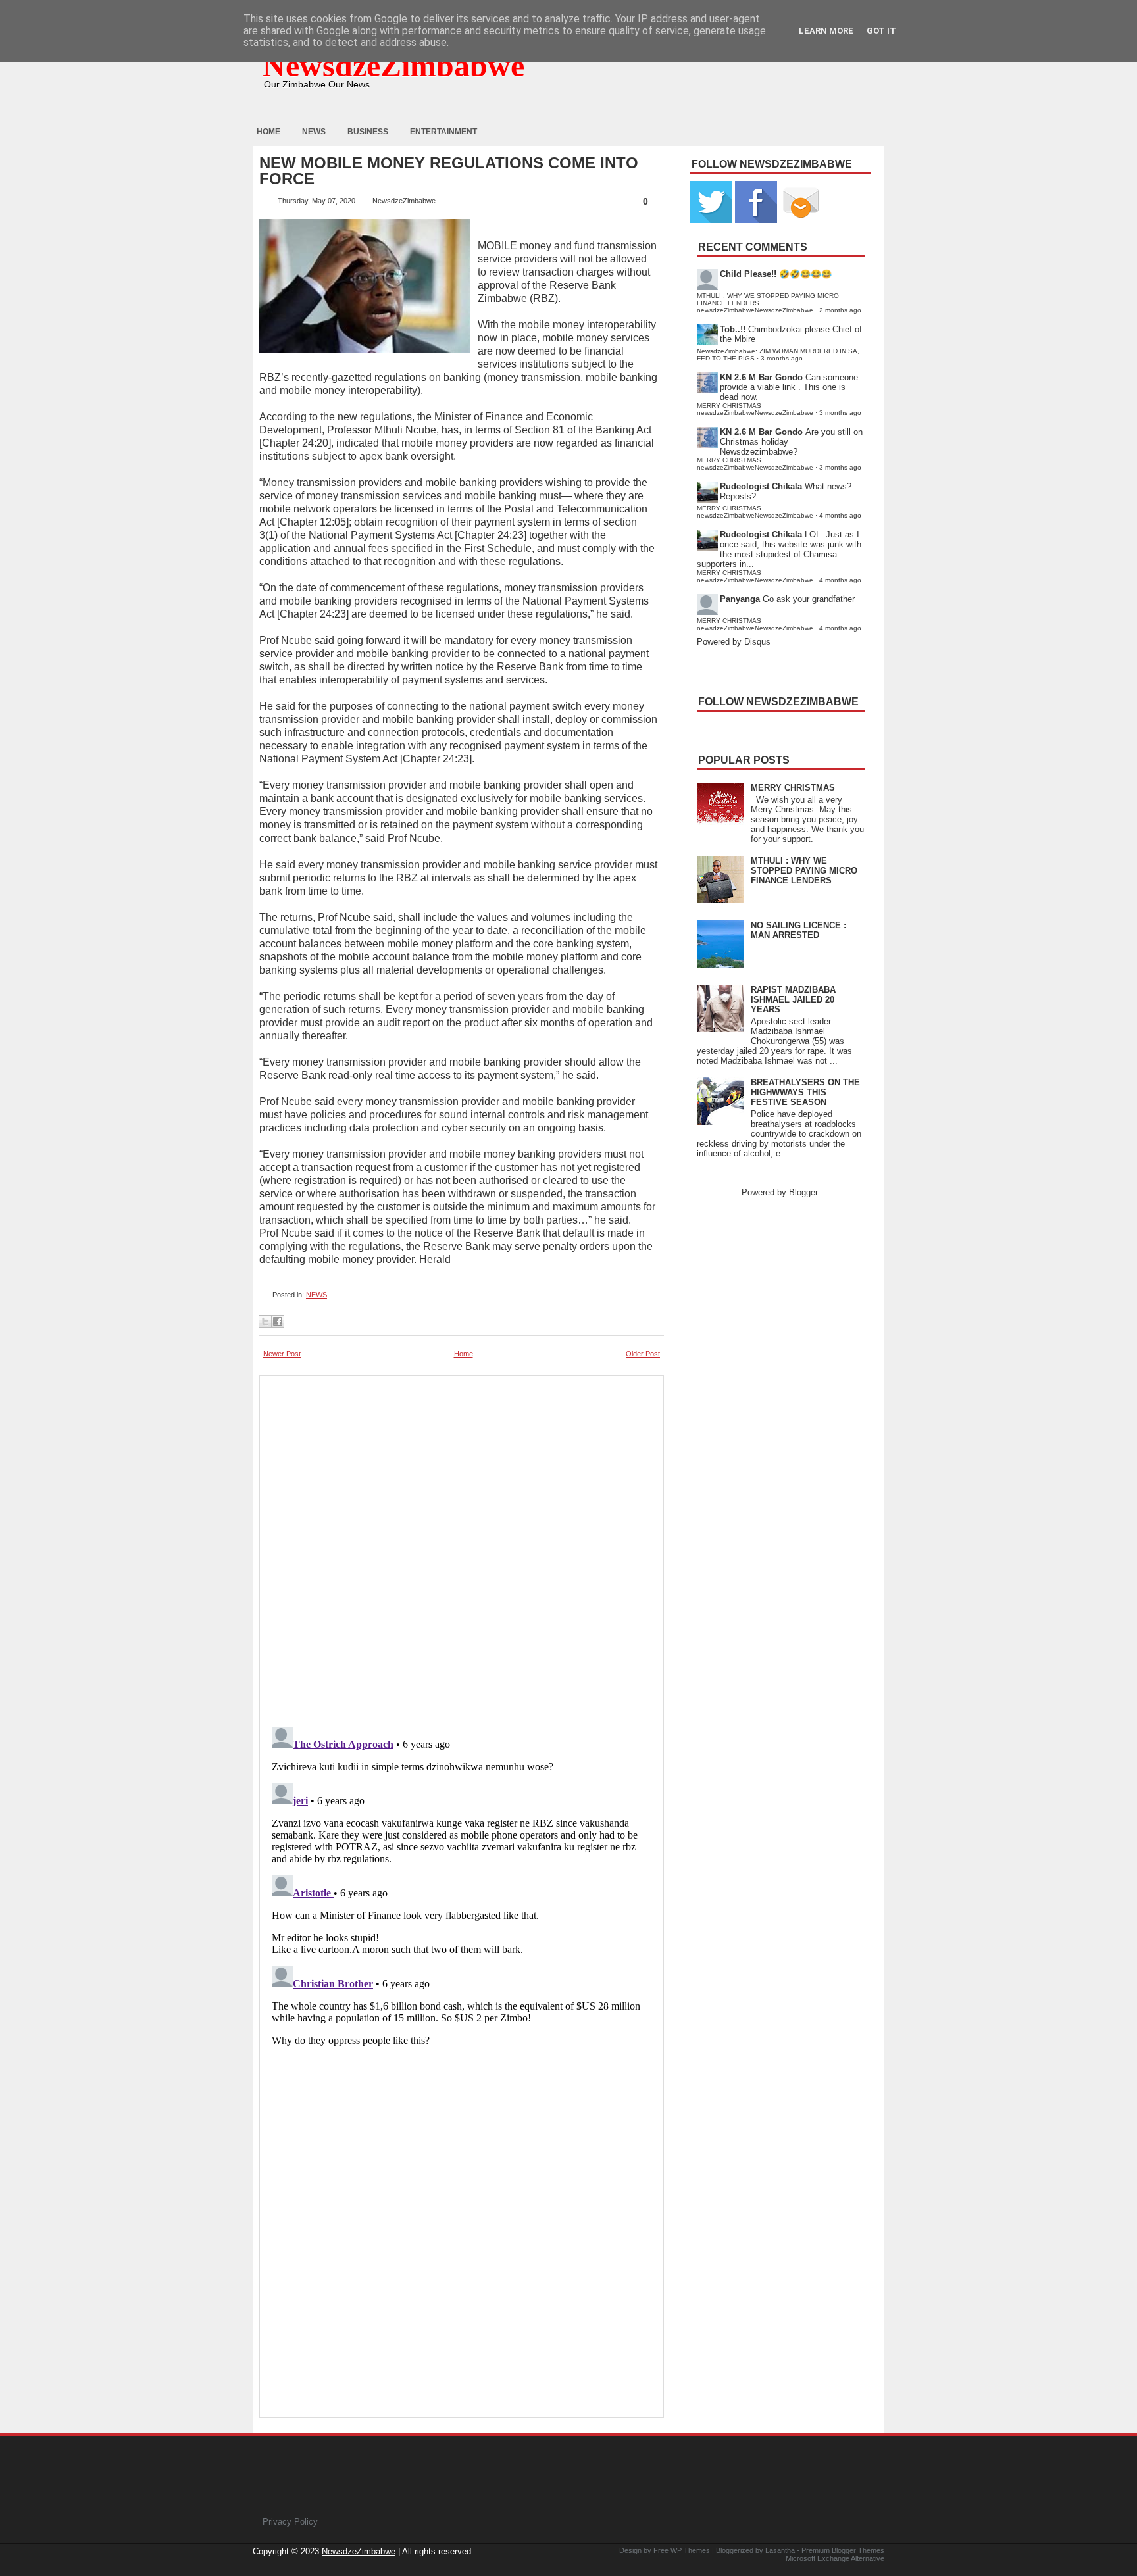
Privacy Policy (290, 2522)
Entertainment (443, 132)
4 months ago (840, 515)
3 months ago (782, 358)
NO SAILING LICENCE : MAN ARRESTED (798, 930)
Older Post (643, 1354)
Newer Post (282, 1354)
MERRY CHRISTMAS (793, 788)
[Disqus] (462, 1886)
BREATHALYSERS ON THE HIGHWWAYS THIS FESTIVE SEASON (805, 1092)
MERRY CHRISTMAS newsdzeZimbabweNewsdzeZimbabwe (755, 409)
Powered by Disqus (734, 642)
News (314, 132)
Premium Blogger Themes (843, 2550)
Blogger (803, 1192)
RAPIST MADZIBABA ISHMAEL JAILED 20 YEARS (793, 1000)
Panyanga (740, 599)
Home (268, 132)
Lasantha (780, 2550)
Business (368, 132)
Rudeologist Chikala (761, 486)
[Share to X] (265, 1322)
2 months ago (840, 310)
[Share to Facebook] (278, 1322)
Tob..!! (733, 329)
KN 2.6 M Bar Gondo (761, 377)
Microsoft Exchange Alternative (835, 2558)
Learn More (826, 31)
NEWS (316, 1295)
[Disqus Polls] (462, 1547)
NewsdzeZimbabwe (393, 65)
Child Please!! (748, 274)
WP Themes (690, 2550)
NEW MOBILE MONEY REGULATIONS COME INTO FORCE (449, 171)
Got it (881, 31)
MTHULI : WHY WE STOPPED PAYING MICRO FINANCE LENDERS (804, 871)
